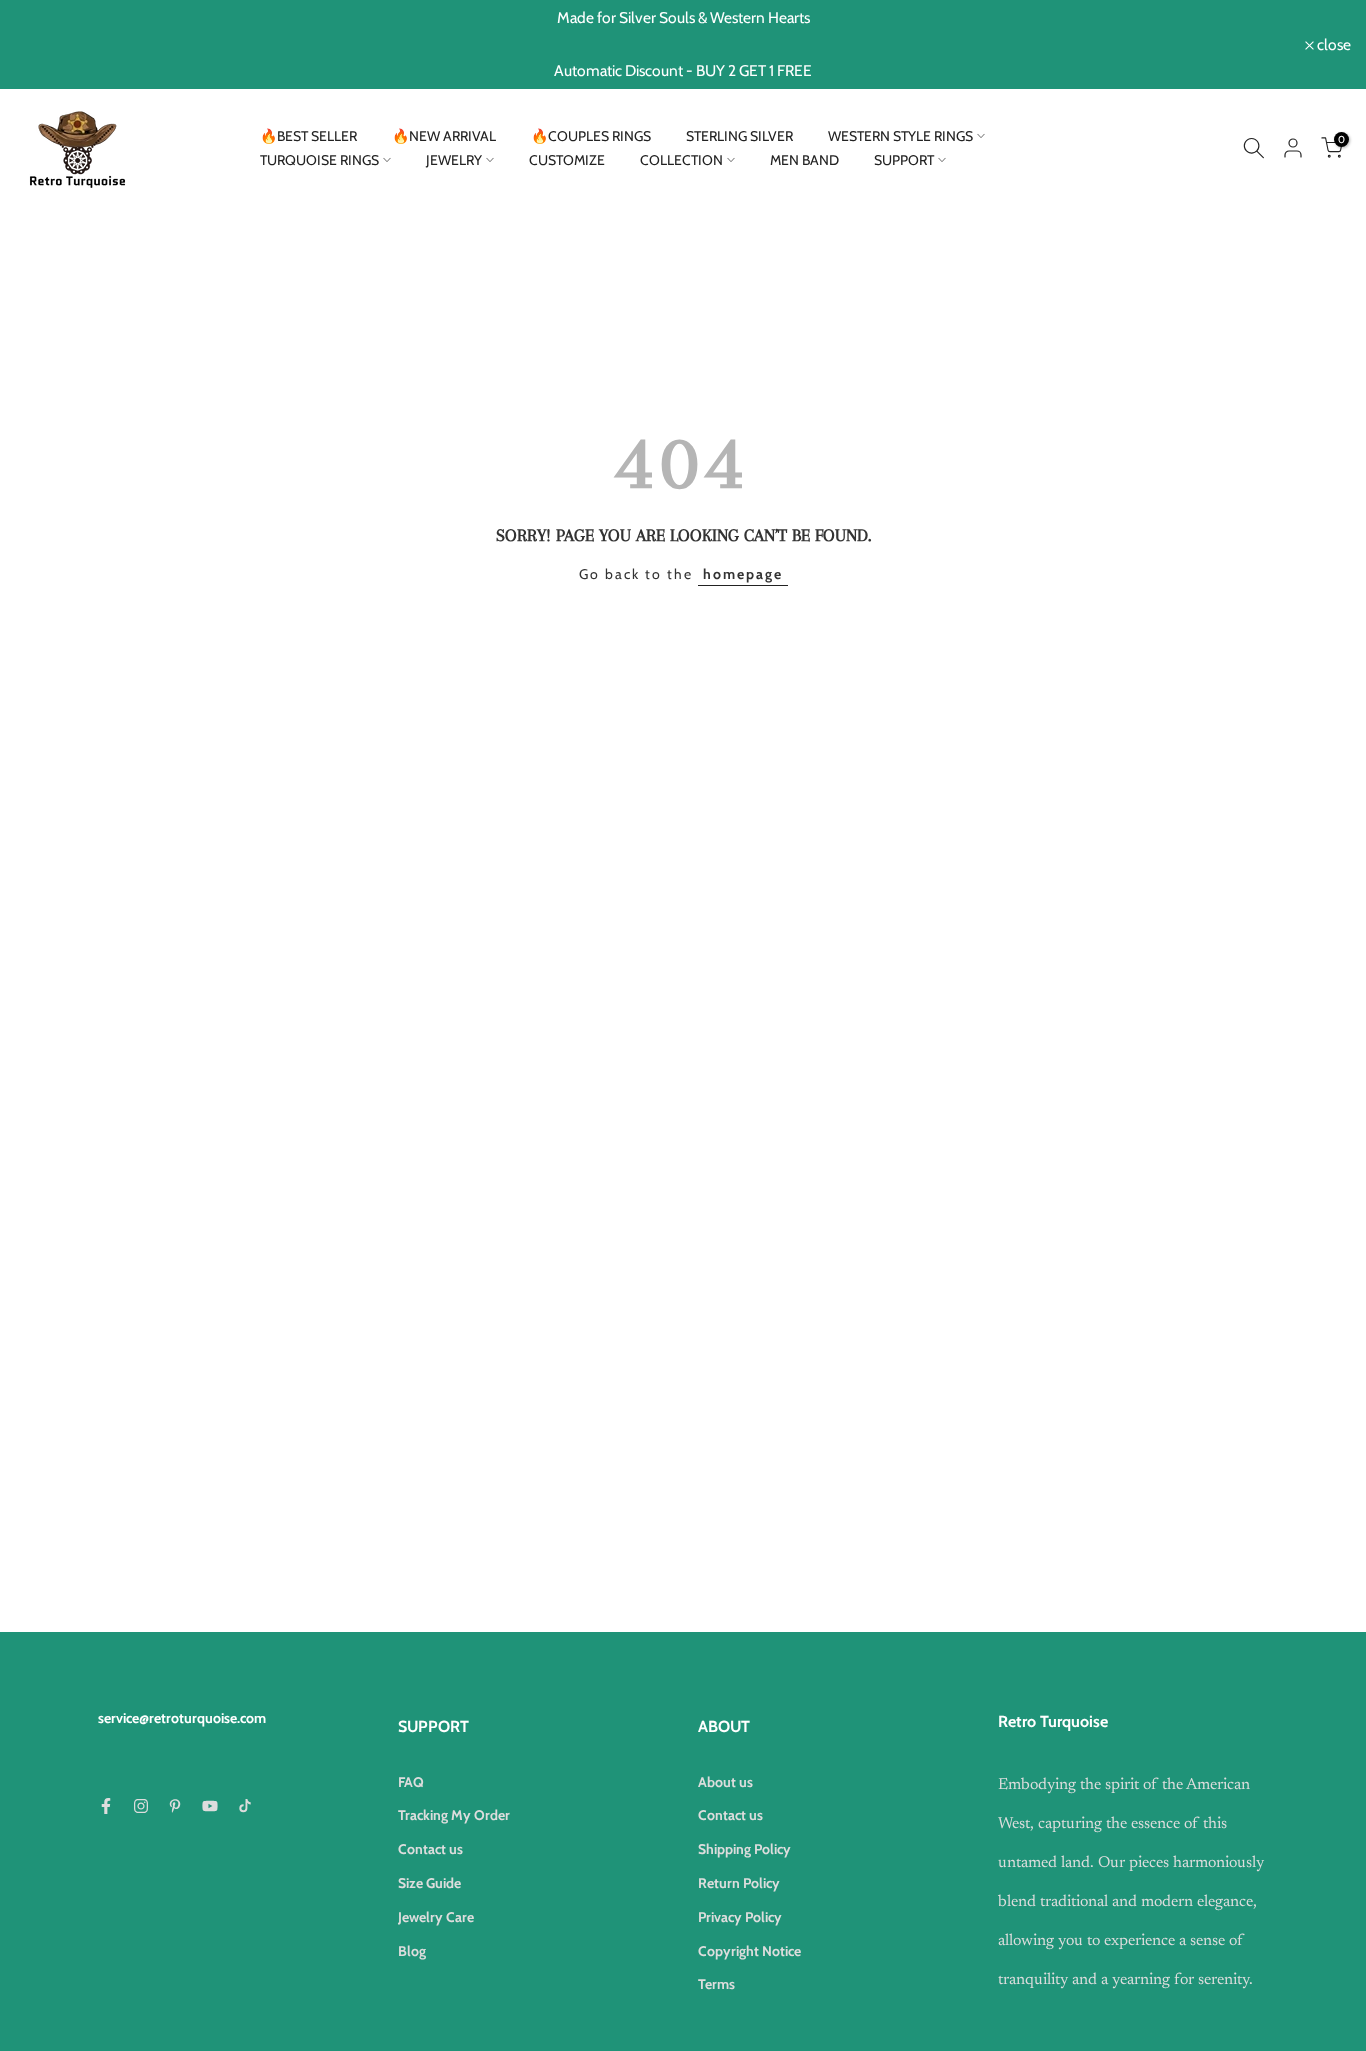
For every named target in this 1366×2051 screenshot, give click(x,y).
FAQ (411, 1782)
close (42, 45)
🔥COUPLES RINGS (591, 136)
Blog (412, 1951)
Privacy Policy (740, 1917)
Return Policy (739, 1883)
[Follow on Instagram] (141, 1806)
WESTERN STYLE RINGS (900, 136)
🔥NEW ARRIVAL (444, 136)
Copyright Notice (749, 1951)
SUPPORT (904, 160)
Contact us (430, 1849)
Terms (716, 1984)
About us (725, 1782)
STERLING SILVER (739, 136)
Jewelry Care (436, 1917)
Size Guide (429, 1883)
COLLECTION (681, 160)
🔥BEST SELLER (308, 136)
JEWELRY (454, 160)
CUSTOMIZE (567, 160)
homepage (743, 574)
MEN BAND (804, 160)
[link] (1254, 148)
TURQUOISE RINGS (319, 160)
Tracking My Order (454, 1815)
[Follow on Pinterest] (175, 1806)
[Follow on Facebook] (106, 1806)
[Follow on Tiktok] (245, 1806)
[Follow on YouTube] (210, 1806)
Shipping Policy (744, 1849)
